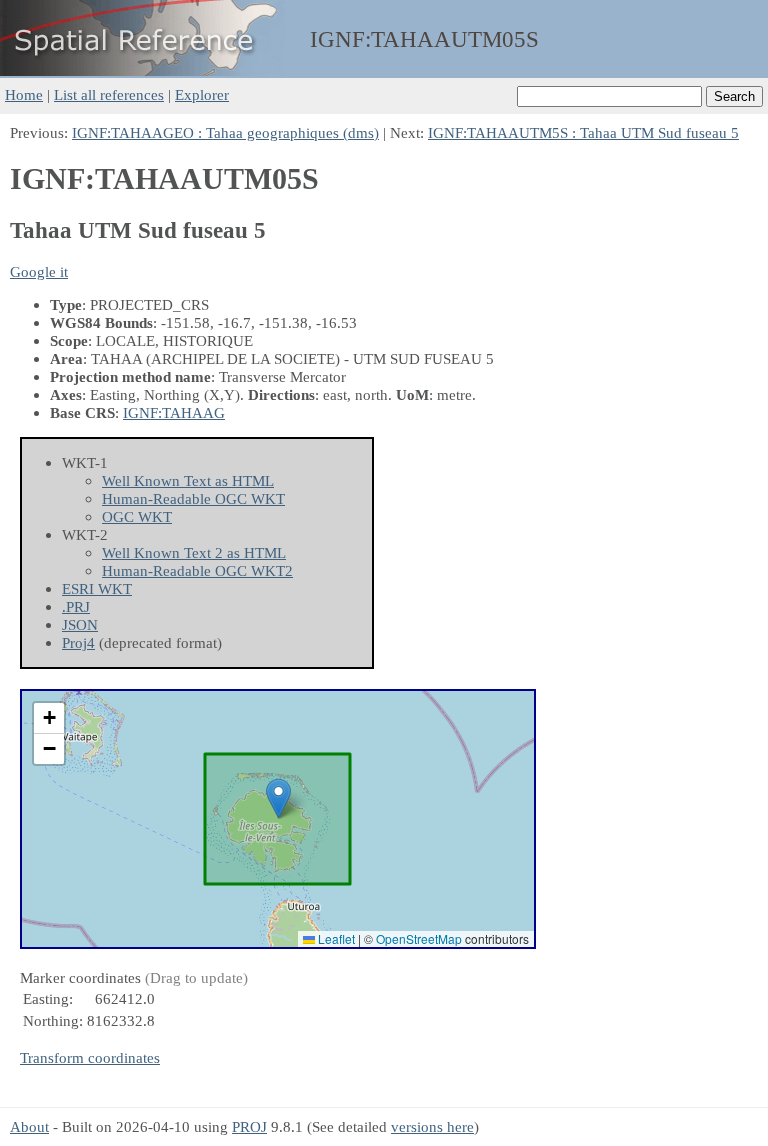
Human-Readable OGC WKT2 (197, 570)
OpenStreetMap (419, 938)
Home (24, 94)
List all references (109, 94)
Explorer (202, 94)
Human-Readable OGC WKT (193, 498)
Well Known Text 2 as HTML (194, 552)
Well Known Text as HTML (188, 480)
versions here (432, 1126)
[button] (278, 798)
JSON (80, 624)
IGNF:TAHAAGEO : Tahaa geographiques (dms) (225, 132)
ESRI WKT (97, 588)
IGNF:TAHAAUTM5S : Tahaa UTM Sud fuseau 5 (583, 132)
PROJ (249, 1126)
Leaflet (335, 938)
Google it (39, 271)
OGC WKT (137, 516)
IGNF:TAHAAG (174, 412)
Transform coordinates (90, 1057)
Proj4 (78, 642)
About (29, 1126)
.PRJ (76, 606)
